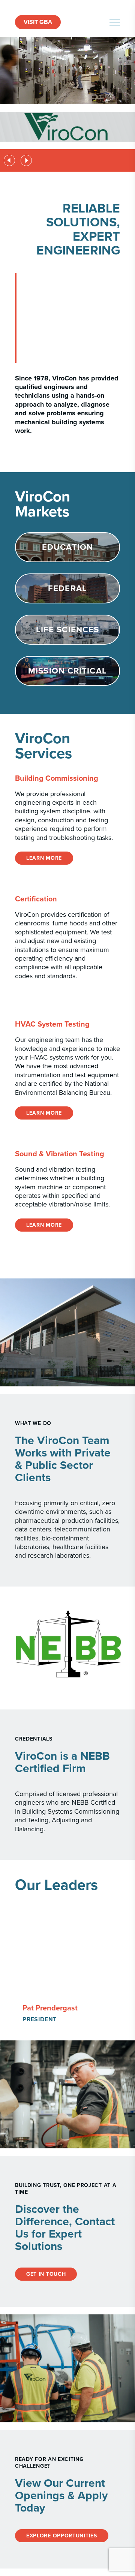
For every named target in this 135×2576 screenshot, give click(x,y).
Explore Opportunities (62, 2536)
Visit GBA (38, 22)
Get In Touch (46, 2274)
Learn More (44, 858)
